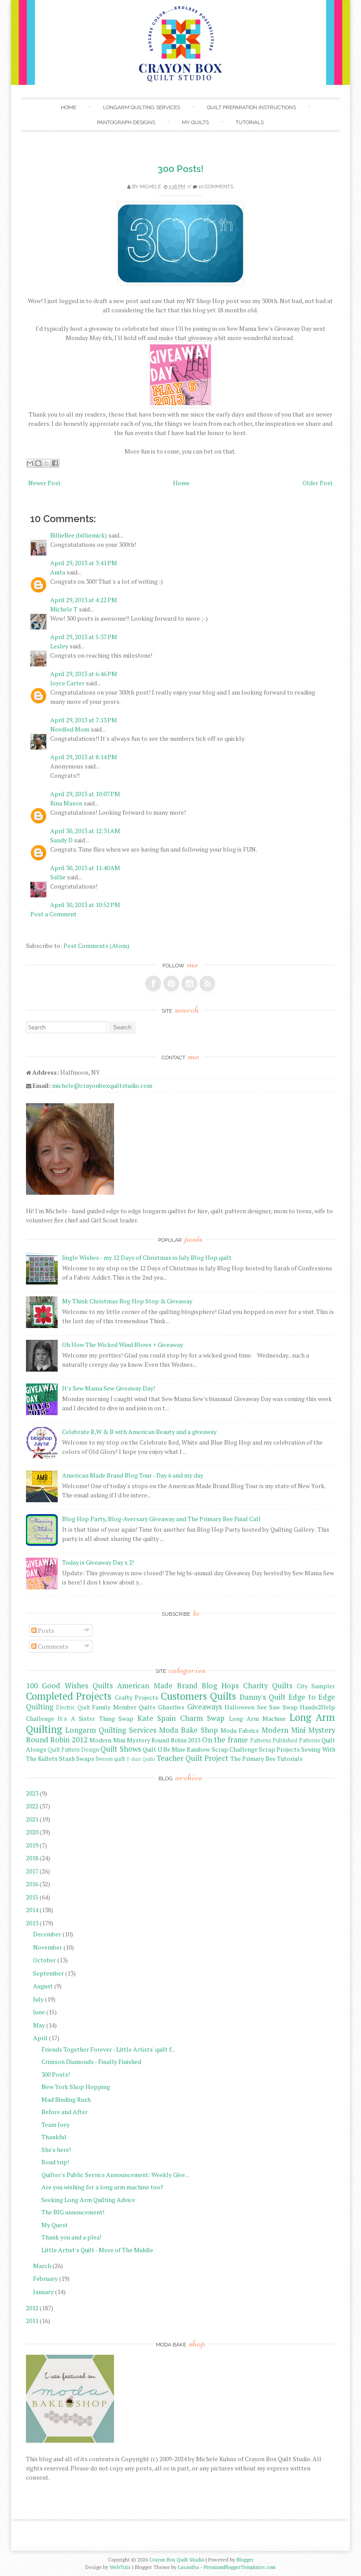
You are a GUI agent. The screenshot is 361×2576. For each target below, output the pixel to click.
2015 (32, 1897)
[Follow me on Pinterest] (171, 984)
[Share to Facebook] (55, 463)
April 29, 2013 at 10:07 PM (85, 794)
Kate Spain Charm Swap (181, 1718)
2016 (32, 1884)
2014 (32, 1910)
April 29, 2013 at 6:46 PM (84, 674)
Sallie (58, 877)
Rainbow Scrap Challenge (222, 1749)
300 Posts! (180, 169)
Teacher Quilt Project (192, 1758)
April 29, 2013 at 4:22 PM (84, 600)
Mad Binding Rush (66, 2099)
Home (68, 107)
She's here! (56, 2150)
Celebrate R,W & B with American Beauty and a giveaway (139, 1432)
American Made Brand (157, 1686)
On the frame (225, 1740)
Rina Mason (66, 803)
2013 (32, 1923)
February (45, 2278)
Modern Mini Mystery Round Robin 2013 (145, 1740)
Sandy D (61, 840)
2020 (32, 1832)
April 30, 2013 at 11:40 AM (85, 868)
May (39, 2025)
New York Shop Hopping (76, 2087)
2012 (32, 2308)
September (48, 1973)
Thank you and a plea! (71, 2237)
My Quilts (195, 122)
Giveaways (204, 1707)
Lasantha (188, 2567)
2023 (32, 1793)
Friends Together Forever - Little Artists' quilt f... (108, 2049)
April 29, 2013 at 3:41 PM (84, 563)
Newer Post (44, 483)
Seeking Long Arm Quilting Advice (88, 2200)
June (39, 2012)
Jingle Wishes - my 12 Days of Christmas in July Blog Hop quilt (147, 1257)
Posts (45, 1630)
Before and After (64, 2112)
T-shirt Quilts (141, 1759)
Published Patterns (296, 1740)
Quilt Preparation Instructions (251, 107)
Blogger (245, 2560)
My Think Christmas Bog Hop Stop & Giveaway (127, 1301)
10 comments (216, 187)
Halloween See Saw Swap (261, 1707)
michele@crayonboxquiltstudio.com (102, 1085)
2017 (32, 1871)
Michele (150, 187)
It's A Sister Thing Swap (96, 1718)
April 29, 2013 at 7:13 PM (84, 720)
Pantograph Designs (126, 122)
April (40, 2038)
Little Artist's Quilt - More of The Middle (97, 2250)
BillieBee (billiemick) (79, 535)
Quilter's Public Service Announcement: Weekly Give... (115, 2175)
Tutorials (250, 122)
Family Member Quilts (124, 1707)
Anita (58, 572)
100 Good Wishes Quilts (69, 1686)
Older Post (318, 483)
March (42, 2266)
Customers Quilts (198, 1696)
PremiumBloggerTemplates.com (240, 2567)
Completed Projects (69, 1696)
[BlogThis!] (38, 463)
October (44, 1960)
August (43, 1986)
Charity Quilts (268, 1686)
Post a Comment (53, 914)
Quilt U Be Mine (164, 1749)
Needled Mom (70, 729)
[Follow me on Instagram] (189, 984)
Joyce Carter (67, 683)
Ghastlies (171, 1707)
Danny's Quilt (263, 1697)
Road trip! (55, 2162)
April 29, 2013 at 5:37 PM (84, 637)
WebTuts (120, 2567)
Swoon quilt (110, 1759)
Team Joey (55, 2124)
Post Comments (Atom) (96, 946)
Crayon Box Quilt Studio (177, 2560)
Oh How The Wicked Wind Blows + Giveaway (123, 1345)
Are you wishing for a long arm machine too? (102, 2187)
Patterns (261, 1740)
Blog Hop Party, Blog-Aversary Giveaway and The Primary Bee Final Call (161, 1519)
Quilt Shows (120, 1749)
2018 (32, 1858)
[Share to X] (47, 463)
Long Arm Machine (258, 1718)
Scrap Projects (279, 1749)
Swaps (85, 1758)
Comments (52, 1646)
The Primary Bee (253, 1758)
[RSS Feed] (207, 984)
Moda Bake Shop (188, 1730)
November (48, 1947)
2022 (32, 1806)
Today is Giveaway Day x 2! (98, 1562)
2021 (32, 1819)
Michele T (64, 609)
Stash (67, 1758)
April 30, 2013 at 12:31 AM (85, 831)
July (38, 1999)
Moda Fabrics (240, 1730)
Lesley (59, 646)
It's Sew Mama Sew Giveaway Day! (109, 1388)
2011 (32, 2321)
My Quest (55, 2225)
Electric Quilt (73, 1707)
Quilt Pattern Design (73, 1750)
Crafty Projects (136, 1697)
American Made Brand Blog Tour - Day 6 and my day (133, 1475)
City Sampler (316, 1686)
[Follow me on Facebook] (153, 984)
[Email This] (30, 463)
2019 (32, 1845)
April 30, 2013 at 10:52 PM (85, 905)
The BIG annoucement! (73, 2212)
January (43, 2292)
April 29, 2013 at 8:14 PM (84, 757)
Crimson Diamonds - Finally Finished (91, 2062)
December (47, 1934)
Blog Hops (220, 1686)
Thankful (54, 2137)
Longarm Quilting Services (142, 107)
